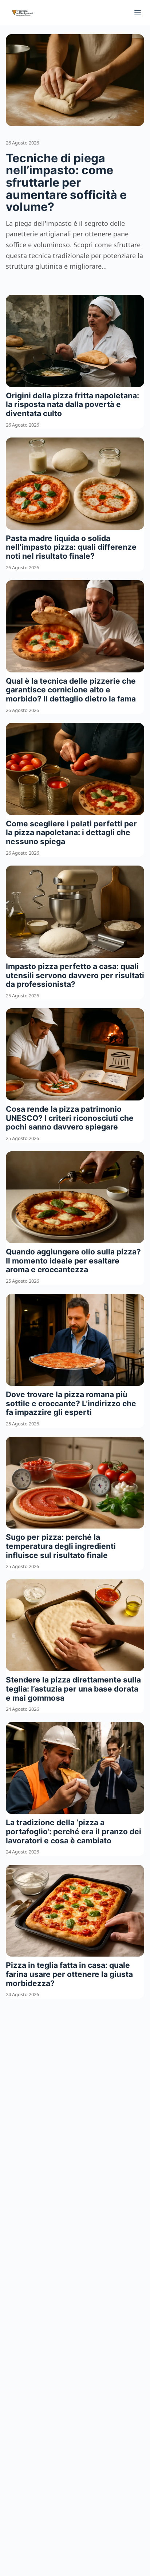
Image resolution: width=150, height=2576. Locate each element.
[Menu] (138, 13)
